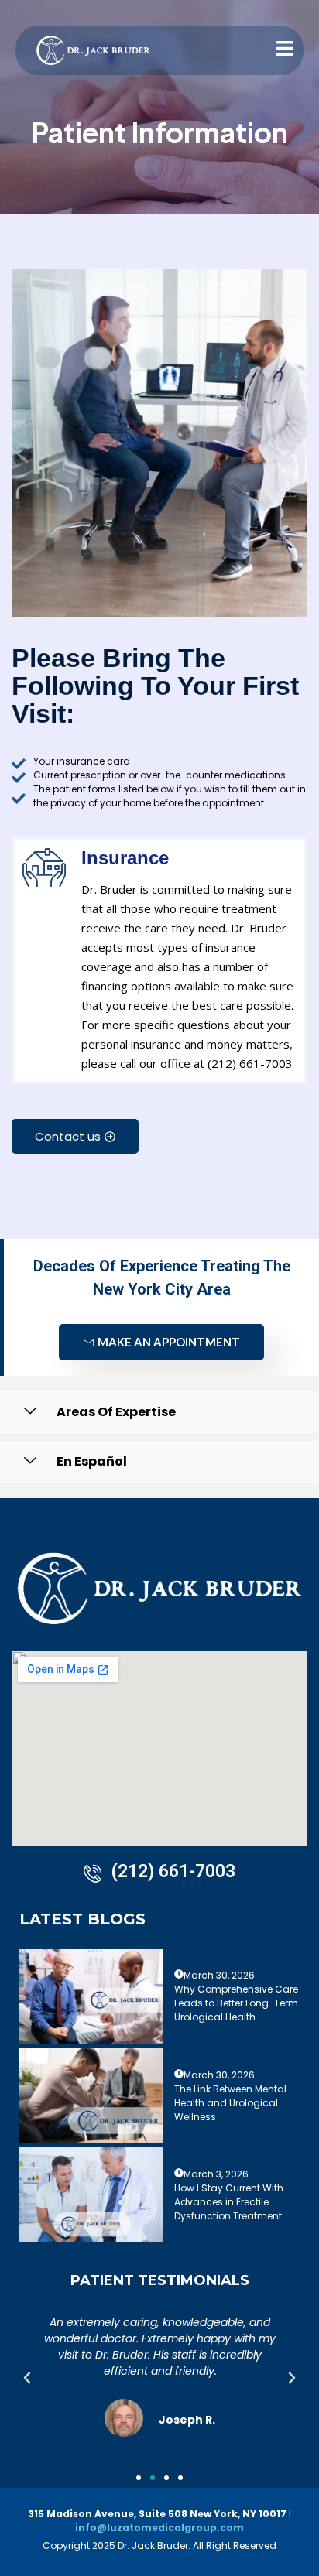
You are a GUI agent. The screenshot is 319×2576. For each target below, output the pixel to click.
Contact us (68, 1136)
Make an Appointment (169, 1342)
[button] (27, 2378)
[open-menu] (276, 50)
